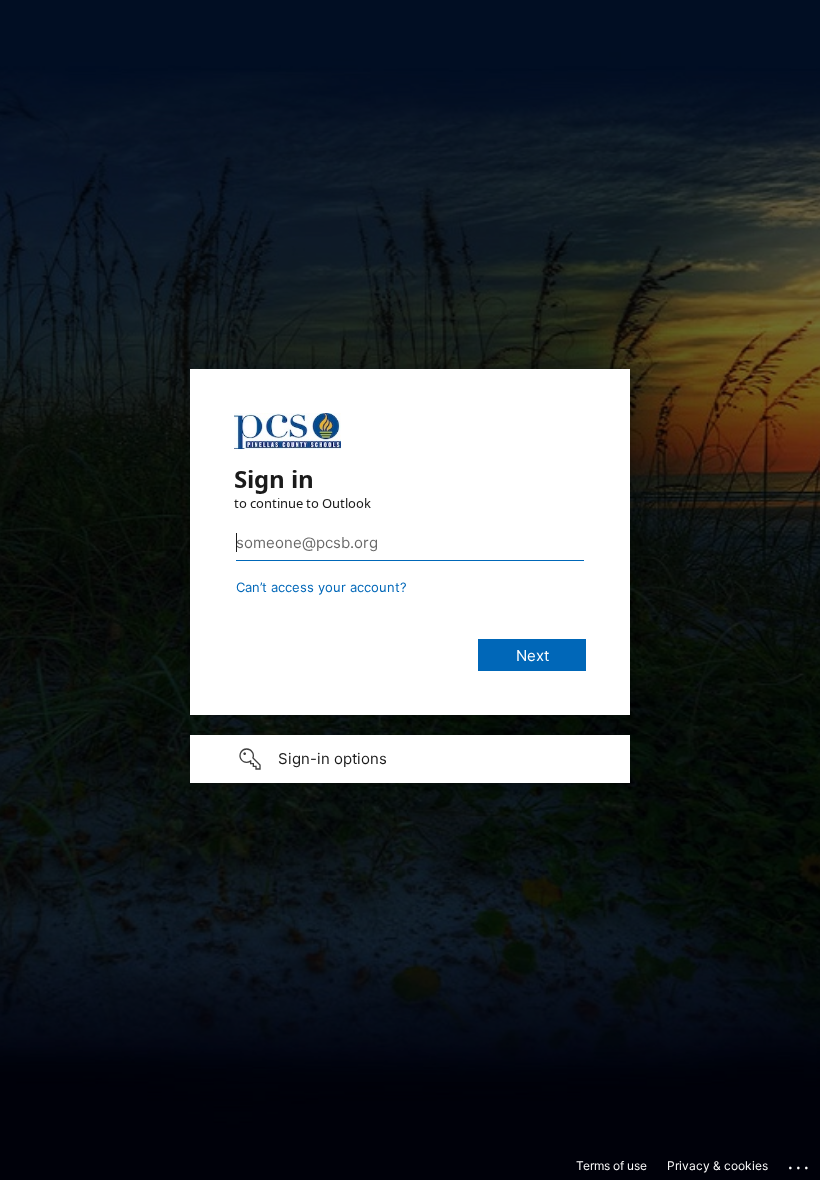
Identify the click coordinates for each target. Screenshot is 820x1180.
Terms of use (611, 1165)
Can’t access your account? (321, 587)
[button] (410, 759)
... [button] (800, 1163)
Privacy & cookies (717, 1165)
